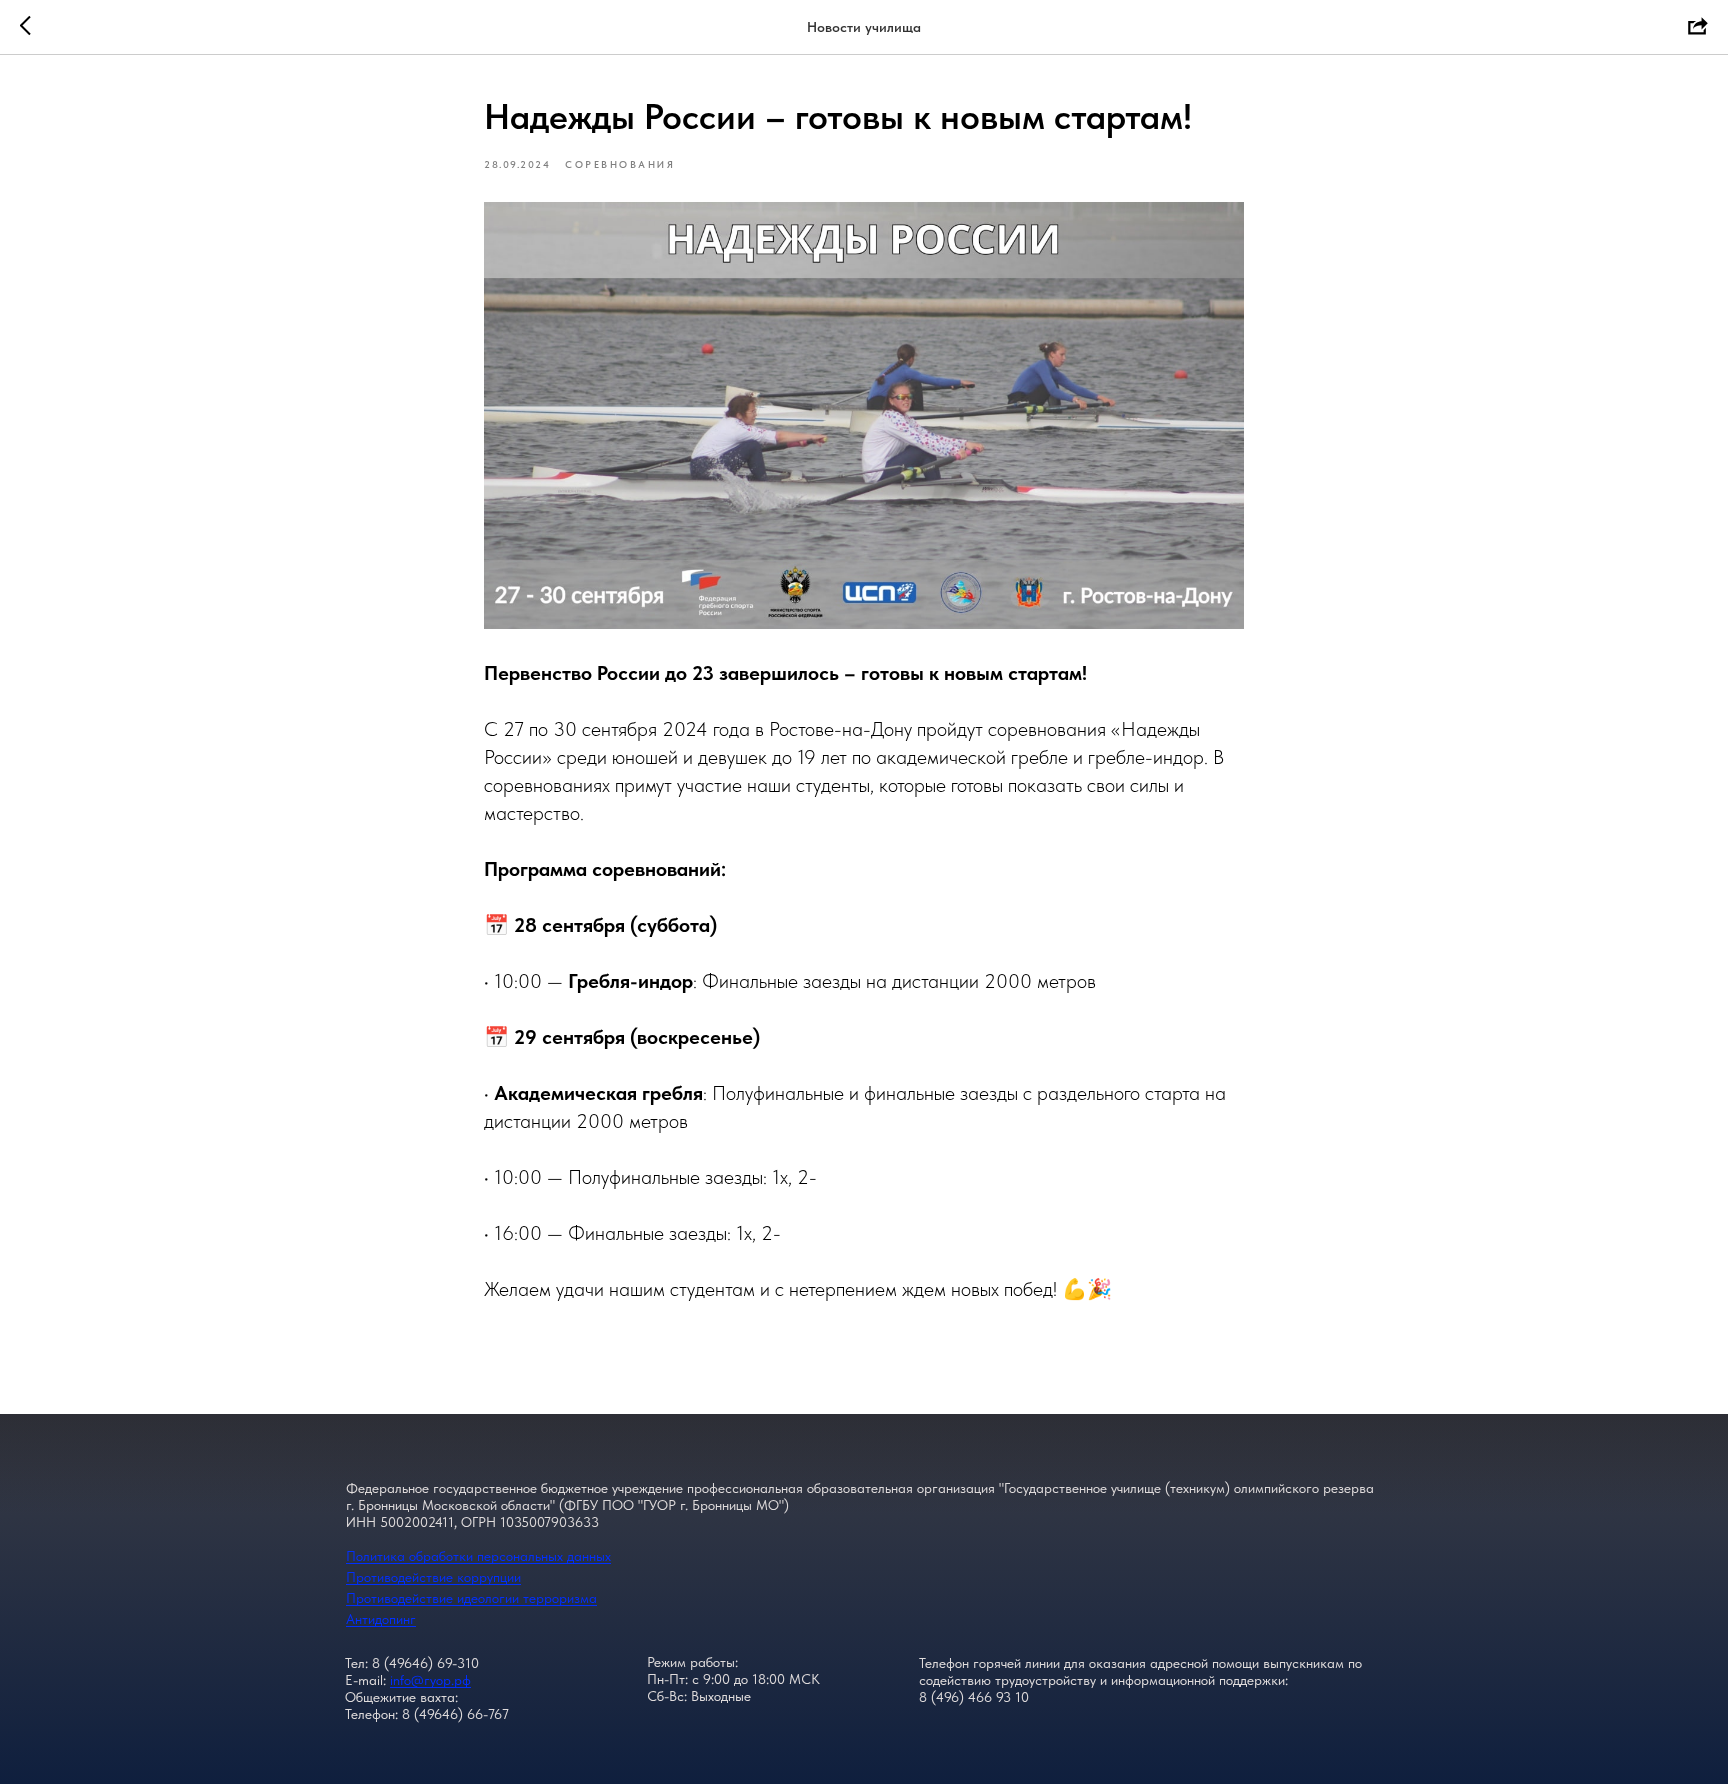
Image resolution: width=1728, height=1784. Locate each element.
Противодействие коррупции (433, 1577)
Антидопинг (381, 1619)
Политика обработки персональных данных (478, 1556)
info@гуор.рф (430, 1680)
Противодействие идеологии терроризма (471, 1598)
